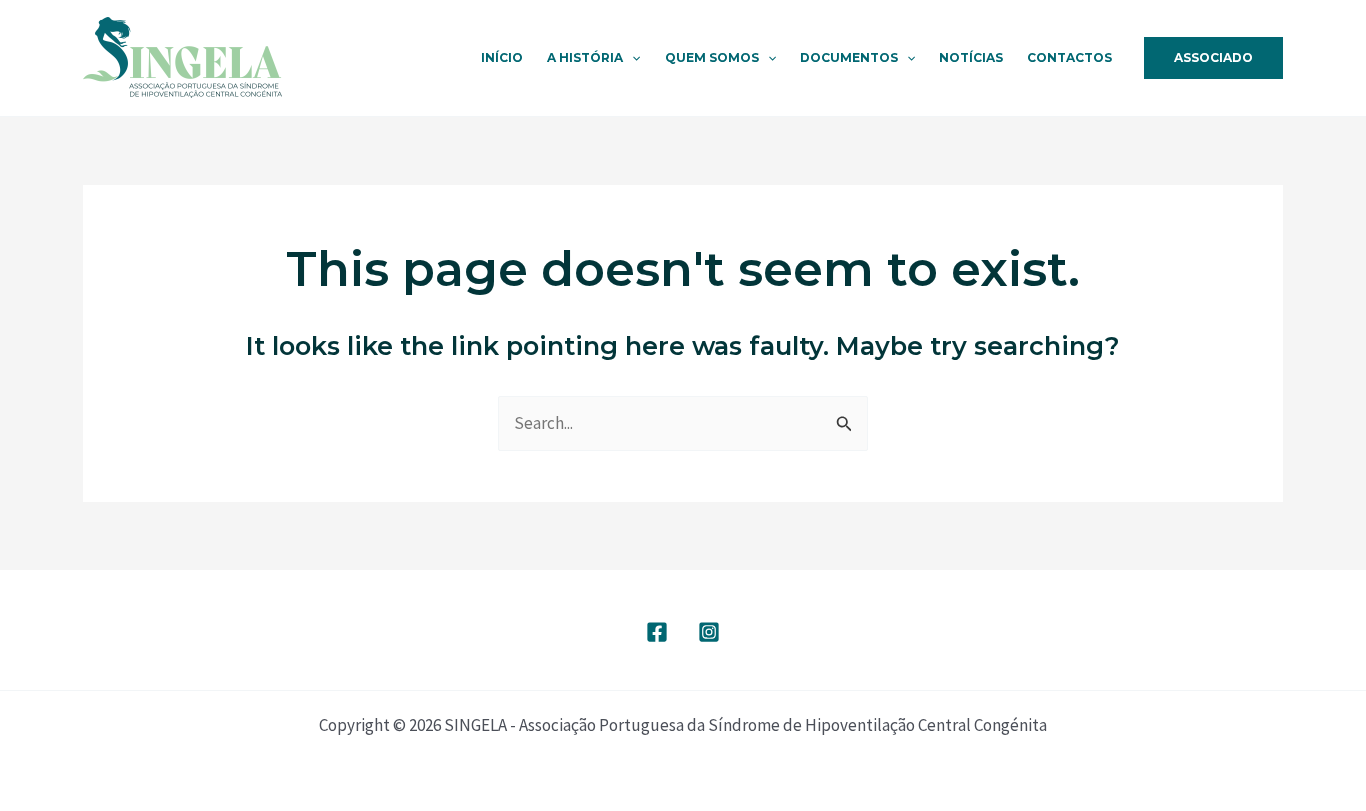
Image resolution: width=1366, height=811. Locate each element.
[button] (631, 58)
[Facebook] (657, 632)
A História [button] (585, 57)
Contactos (1069, 57)
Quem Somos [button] (712, 57)
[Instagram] (709, 632)
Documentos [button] (849, 57)
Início (502, 57)
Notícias (971, 57)
